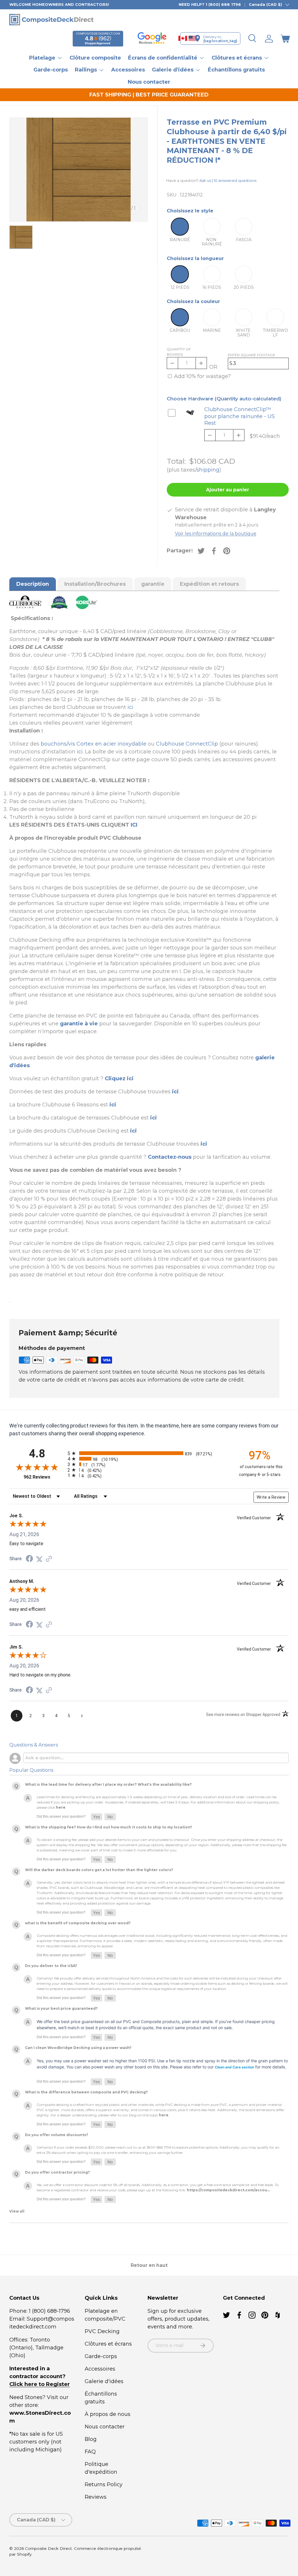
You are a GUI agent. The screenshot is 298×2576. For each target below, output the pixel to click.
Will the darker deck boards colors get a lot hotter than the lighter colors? (99, 1870)
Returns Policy (104, 2484)
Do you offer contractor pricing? (57, 2172)
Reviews (96, 2497)
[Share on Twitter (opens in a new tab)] (39, 1559)
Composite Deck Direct (48, 2548)
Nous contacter (149, 82)
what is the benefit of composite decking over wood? (78, 1923)
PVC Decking (102, 2331)
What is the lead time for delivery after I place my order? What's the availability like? (108, 1784)
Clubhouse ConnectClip (187, 744)
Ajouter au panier (228, 490)
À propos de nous (108, 2414)
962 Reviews (44, 1477)
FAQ (90, 2452)
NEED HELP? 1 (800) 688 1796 (210, 4)
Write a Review (271, 1497)
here (61, 1807)
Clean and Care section (234, 2067)
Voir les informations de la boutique (216, 534)
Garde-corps (51, 70)
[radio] (148, 1453)
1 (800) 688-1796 (49, 2311)
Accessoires (128, 70)
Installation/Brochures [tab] (95, 584)
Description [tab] (33, 584)
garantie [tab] (153, 584)
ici (130, 707)
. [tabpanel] (144, 960)
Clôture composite (95, 58)
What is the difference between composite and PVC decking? (86, 2092)
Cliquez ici (119, 1079)
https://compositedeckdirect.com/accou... (228, 2190)
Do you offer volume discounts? (57, 2135)
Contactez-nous (170, 1157)
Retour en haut (149, 2265)
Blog (91, 2439)
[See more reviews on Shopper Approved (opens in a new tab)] (49, 1559)
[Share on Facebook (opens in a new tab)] (29, 1559)
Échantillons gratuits (236, 70)
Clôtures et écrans (108, 2344)
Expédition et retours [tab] (209, 584)
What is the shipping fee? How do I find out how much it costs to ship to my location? (109, 1827)
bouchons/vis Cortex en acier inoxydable (94, 744)
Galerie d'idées (104, 2381)
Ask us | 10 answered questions (228, 180)
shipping (208, 470)
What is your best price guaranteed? (61, 2008)
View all (17, 2211)
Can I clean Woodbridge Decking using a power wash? (78, 2048)
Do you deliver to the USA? (51, 1966)
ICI (134, 825)
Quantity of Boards (179, 352)
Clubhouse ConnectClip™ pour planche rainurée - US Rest (240, 416)
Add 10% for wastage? (202, 376)
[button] (285, 39)
